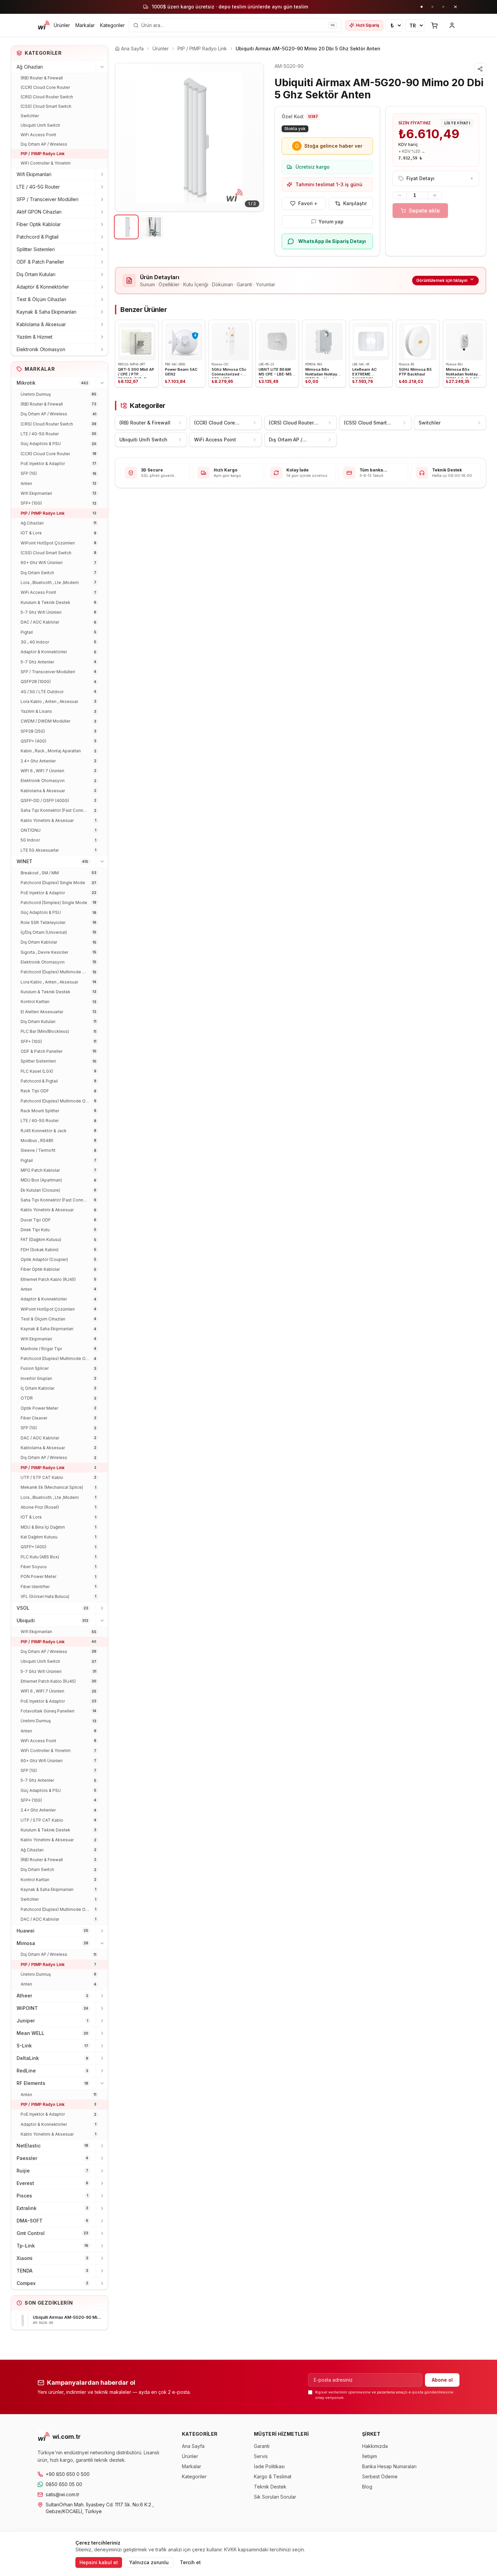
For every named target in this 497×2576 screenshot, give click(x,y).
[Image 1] (126, 227)
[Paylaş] (480, 69)
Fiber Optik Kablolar (39, 224)
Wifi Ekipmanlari (34, 174)
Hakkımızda (375, 2446)
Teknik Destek (270, 2487)
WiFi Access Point (38, 135)
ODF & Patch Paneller (40, 262)
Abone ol (442, 2380)
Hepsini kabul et (99, 2562)
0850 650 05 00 (64, 2484)
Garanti (262, 2446)
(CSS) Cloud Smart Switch (46, 106)
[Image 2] (152, 227)
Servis (261, 2456)
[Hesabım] (452, 25)
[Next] (253, 137)
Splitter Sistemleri (36, 249)
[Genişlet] (102, 174)
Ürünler (62, 25)
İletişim (370, 2456)
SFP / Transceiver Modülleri (48, 199)
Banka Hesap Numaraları (389, 2466)
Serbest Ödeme (380, 2476)
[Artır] (435, 195)
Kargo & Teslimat (273, 2476)
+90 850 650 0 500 (68, 2474)
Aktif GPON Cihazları (39, 212)
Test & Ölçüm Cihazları (41, 299)
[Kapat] (455, 7)
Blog (367, 2487)
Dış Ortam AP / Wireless (44, 144)
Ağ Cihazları (30, 67)
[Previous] (125, 137)
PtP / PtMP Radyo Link (43, 154)
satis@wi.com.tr (63, 2494)
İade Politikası (269, 2466)
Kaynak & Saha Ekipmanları (46, 312)
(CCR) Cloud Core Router (45, 87)
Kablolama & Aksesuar (41, 324)
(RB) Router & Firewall (42, 78)
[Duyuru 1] (422, 7)
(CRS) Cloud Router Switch (47, 97)
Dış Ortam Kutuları (36, 274)
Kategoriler (112, 25)
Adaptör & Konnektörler (43, 287)
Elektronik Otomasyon (41, 349)
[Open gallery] (189, 137)
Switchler (30, 116)
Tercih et (190, 2562)
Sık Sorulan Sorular (275, 2497)
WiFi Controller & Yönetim (46, 163)
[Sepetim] (434, 25)
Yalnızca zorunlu (149, 2562)
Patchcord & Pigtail (38, 237)
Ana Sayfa (193, 2446)
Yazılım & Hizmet (34, 337)
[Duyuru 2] (432, 7)
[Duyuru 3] (443, 7)
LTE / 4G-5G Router (38, 187)
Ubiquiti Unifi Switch (40, 125)
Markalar (85, 25)
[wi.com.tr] (44, 25)
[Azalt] (400, 195)
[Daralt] (102, 67)
